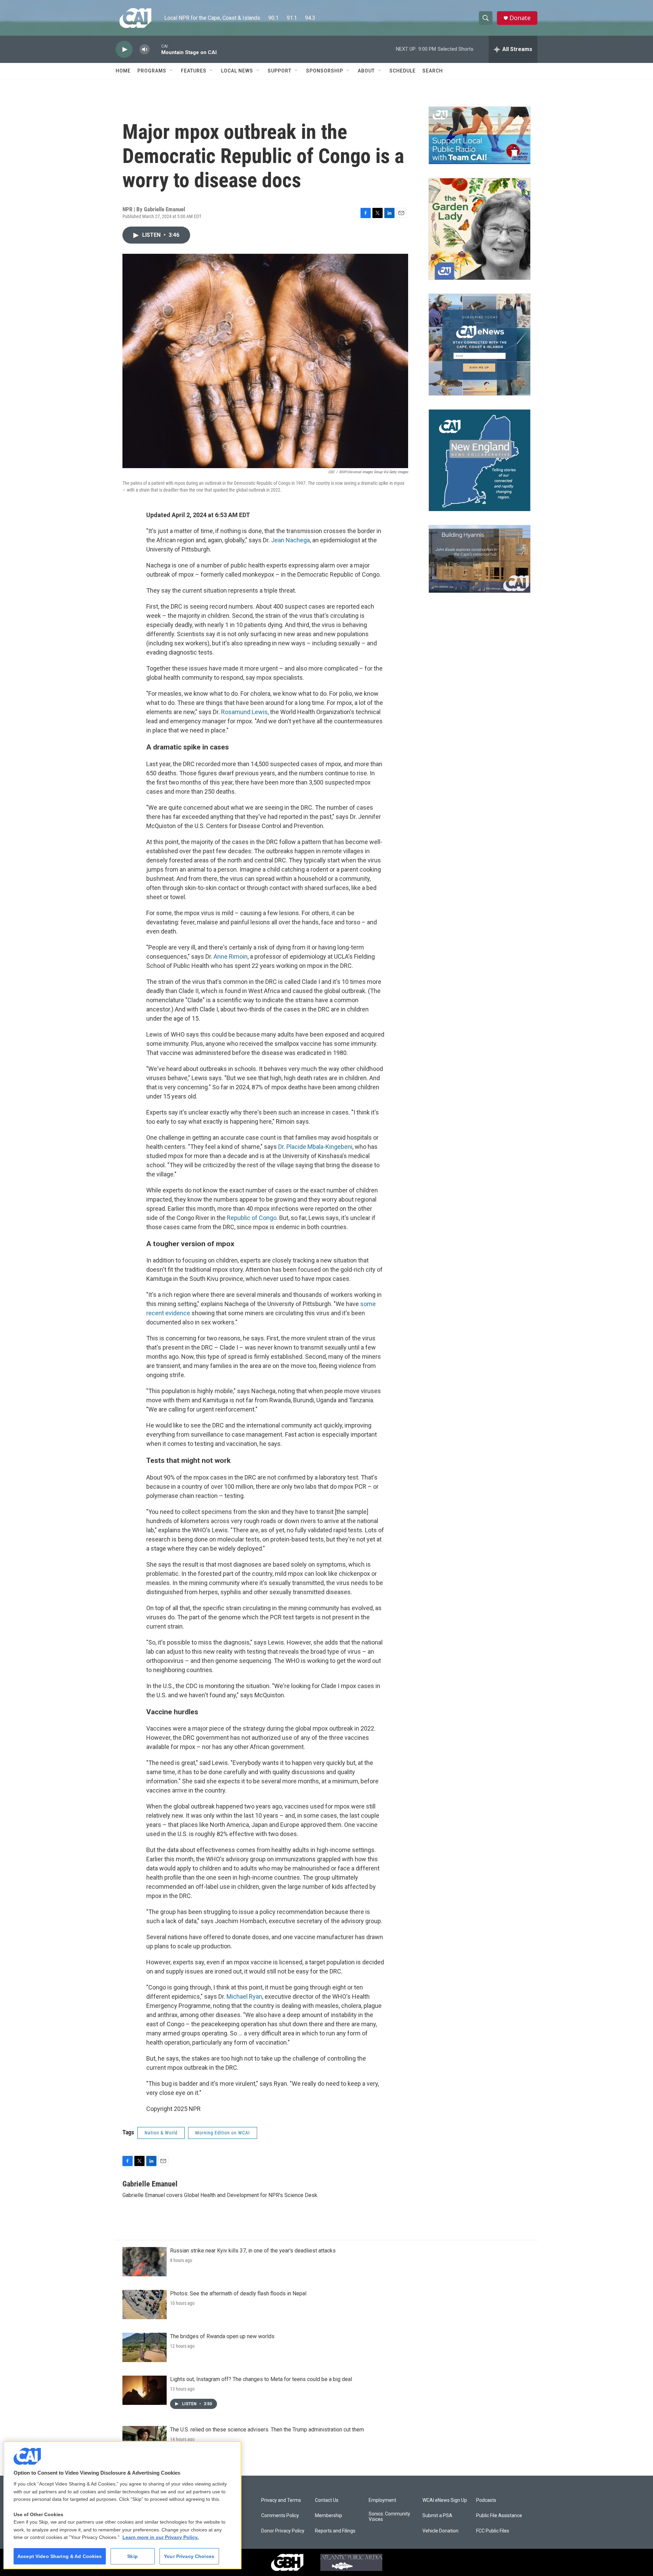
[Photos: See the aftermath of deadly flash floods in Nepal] (145, 2305)
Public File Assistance (499, 2516)
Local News (237, 71)
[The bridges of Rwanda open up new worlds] (145, 2347)
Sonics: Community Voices (389, 2517)
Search (433, 71)
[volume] (145, 49)
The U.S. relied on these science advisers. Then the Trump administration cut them (267, 2430)
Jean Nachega (290, 540)
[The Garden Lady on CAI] (480, 229)
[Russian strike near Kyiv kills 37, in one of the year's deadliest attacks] (145, 2262)
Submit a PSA (437, 2516)
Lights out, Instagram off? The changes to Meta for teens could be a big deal (261, 2379)
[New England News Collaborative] (480, 460)
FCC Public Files (493, 2531)
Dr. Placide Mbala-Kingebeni (315, 1147)
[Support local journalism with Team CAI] (480, 135)
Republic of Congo (251, 1218)
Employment (382, 2500)
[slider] (155, 49)
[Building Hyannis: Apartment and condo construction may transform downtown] (480, 559)
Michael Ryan (244, 1996)
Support (280, 71)
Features (194, 71)
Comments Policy (280, 2516)
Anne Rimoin (231, 956)
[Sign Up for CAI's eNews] (480, 345)
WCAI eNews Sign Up (445, 2500)
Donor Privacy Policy (283, 2531)
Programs (152, 71)
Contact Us (327, 2500)
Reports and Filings (335, 2531)
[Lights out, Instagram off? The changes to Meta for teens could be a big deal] (145, 2390)
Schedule (403, 71)
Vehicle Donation (440, 2531)
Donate (520, 18)
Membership (329, 2516)
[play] (124, 49)
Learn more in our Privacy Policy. (161, 2537)
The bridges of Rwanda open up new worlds (222, 2336)
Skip (132, 2556)
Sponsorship (325, 71)
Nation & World (161, 2133)
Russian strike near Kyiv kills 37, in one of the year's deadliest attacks (253, 2251)
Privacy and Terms (281, 2500)
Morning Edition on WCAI (223, 2133)
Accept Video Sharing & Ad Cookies (60, 2556)
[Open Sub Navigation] (171, 71)
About (366, 71)
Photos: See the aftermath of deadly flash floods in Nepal (238, 2293)
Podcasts (486, 2500)
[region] (122, 2505)
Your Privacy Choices (189, 2556)
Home (123, 71)
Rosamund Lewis (244, 712)
